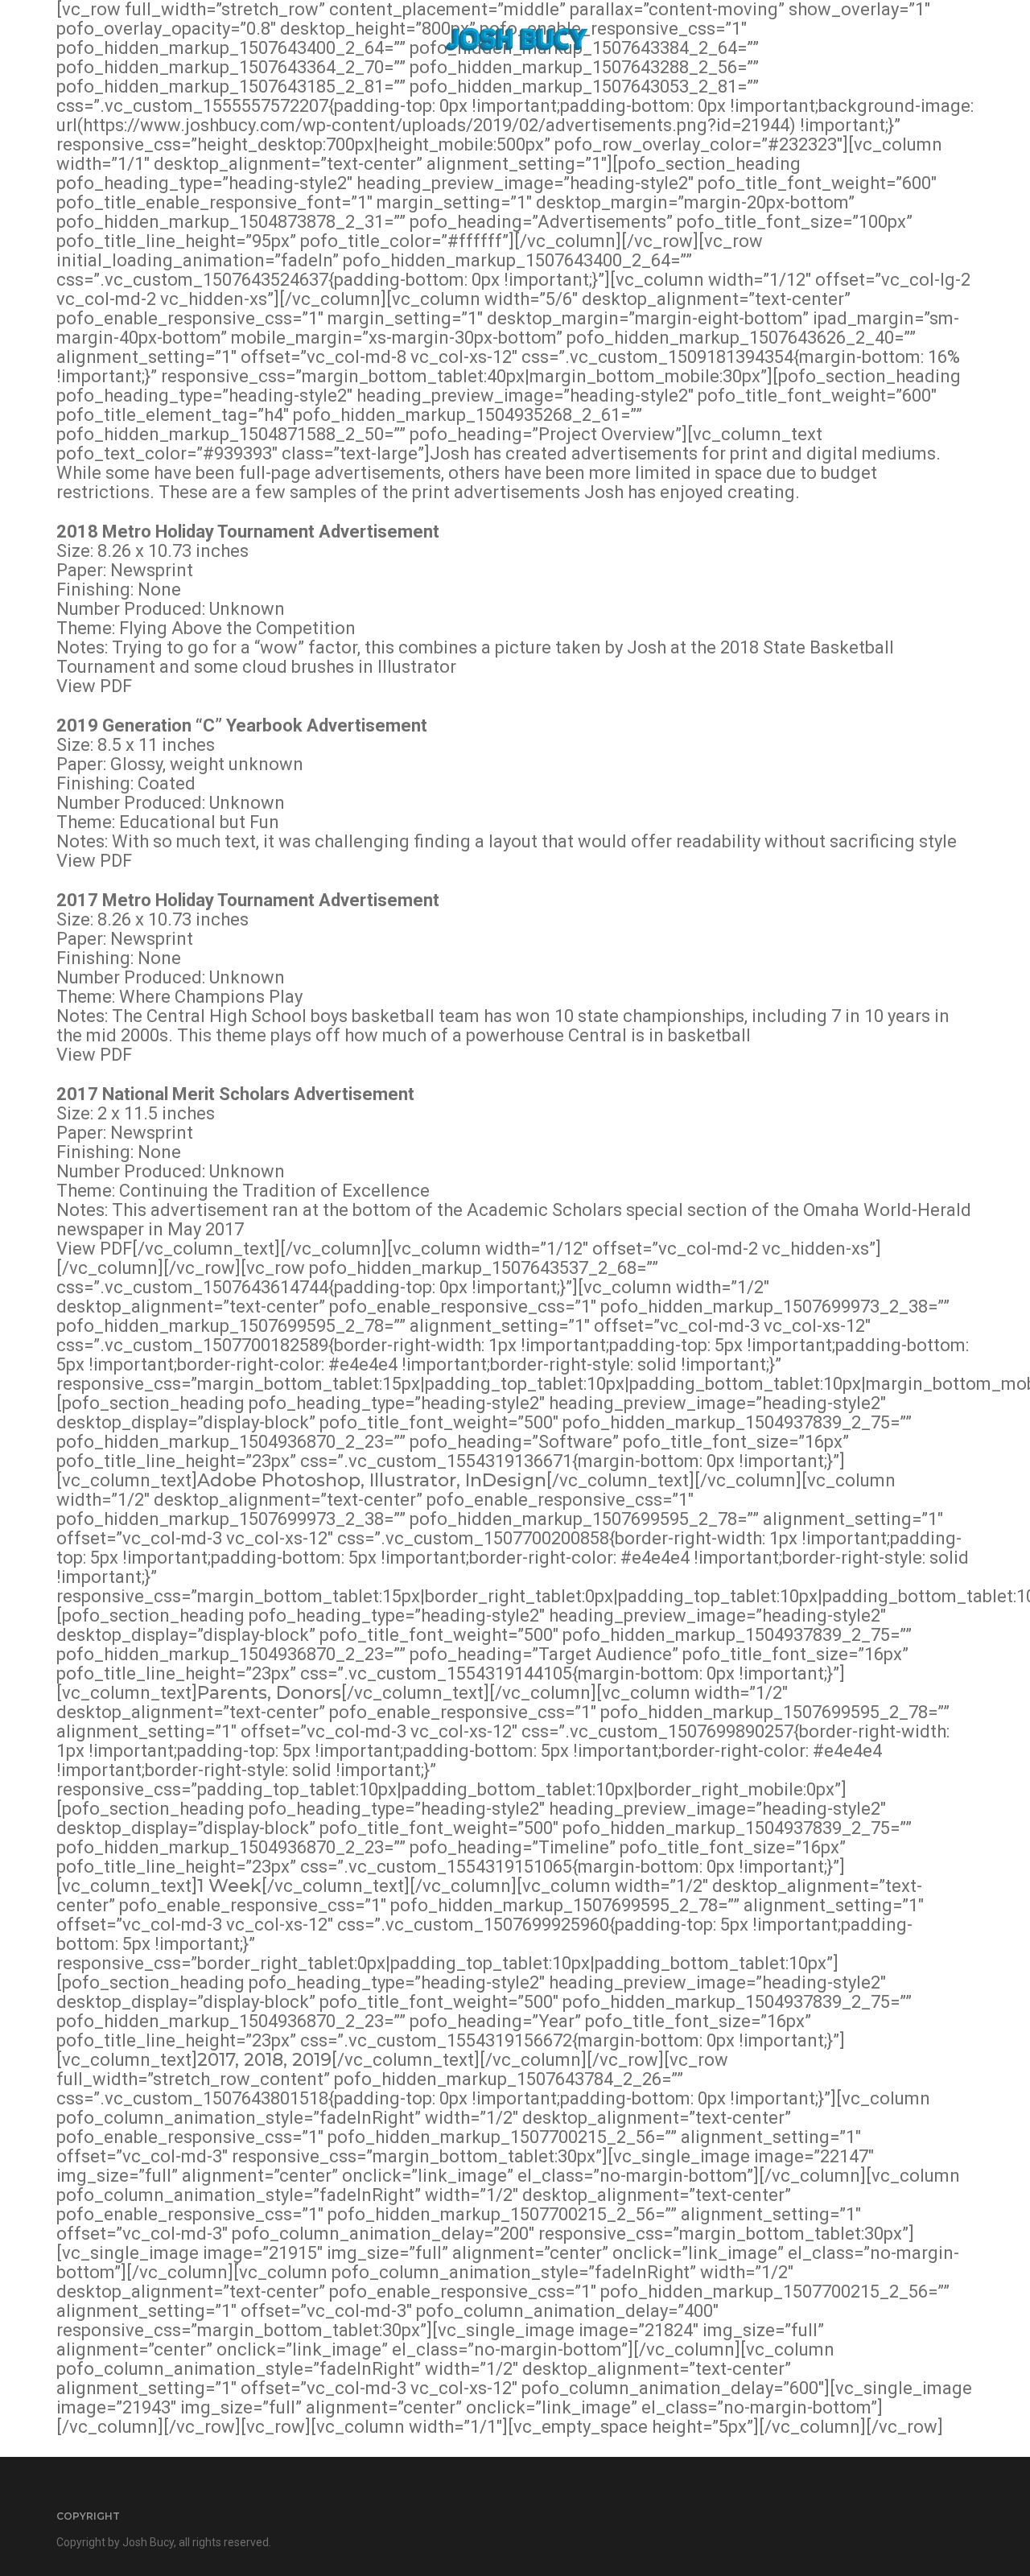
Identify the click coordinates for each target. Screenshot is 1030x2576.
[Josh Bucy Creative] (515, 39)
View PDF (94, 686)
